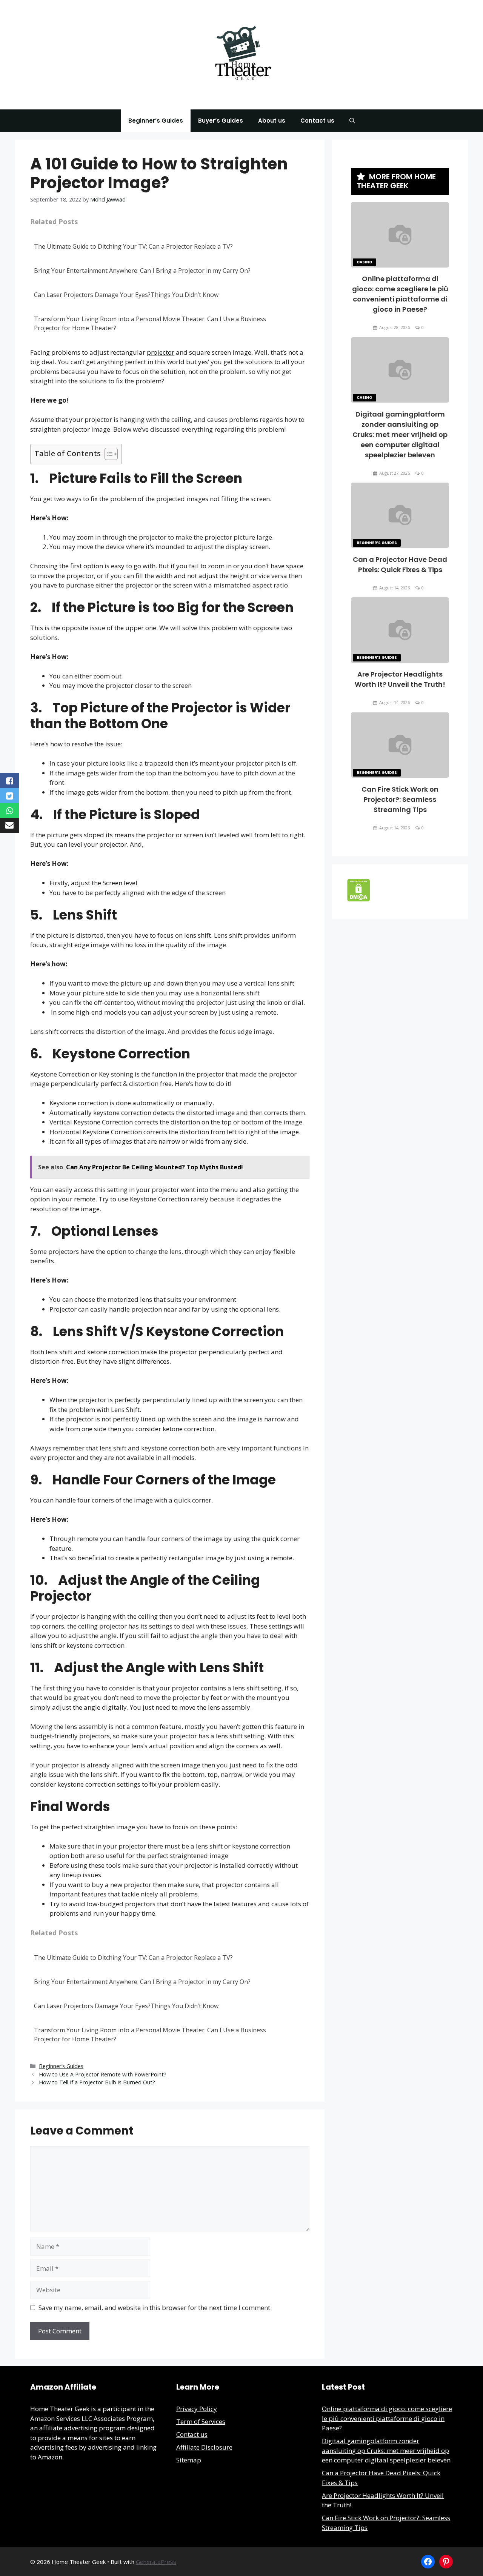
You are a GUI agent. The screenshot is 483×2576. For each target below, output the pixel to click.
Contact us (317, 121)
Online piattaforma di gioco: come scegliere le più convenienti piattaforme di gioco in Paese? (387, 2418)
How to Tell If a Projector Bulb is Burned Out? (97, 2082)
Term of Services (201, 2421)
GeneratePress (156, 2562)
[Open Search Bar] (352, 121)
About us (272, 121)
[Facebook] (428, 2562)
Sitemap (189, 2460)
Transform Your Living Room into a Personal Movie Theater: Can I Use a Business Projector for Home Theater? (150, 323)
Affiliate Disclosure (204, 2447)
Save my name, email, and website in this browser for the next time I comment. (155, 2308)
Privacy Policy (197, 2409)
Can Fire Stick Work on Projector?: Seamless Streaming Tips (400, 799)
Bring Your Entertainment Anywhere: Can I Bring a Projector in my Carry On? (142, 271)
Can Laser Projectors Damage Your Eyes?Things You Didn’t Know (126, 295)
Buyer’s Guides (221, 121)
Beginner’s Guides (156, 121)
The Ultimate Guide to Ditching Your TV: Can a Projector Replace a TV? (133, 246)
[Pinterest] (446, 2562)
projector (161, 352)
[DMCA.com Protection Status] (359, 899)
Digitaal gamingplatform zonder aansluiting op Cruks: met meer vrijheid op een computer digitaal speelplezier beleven (400, 434)
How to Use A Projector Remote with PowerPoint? (103, 2074)
